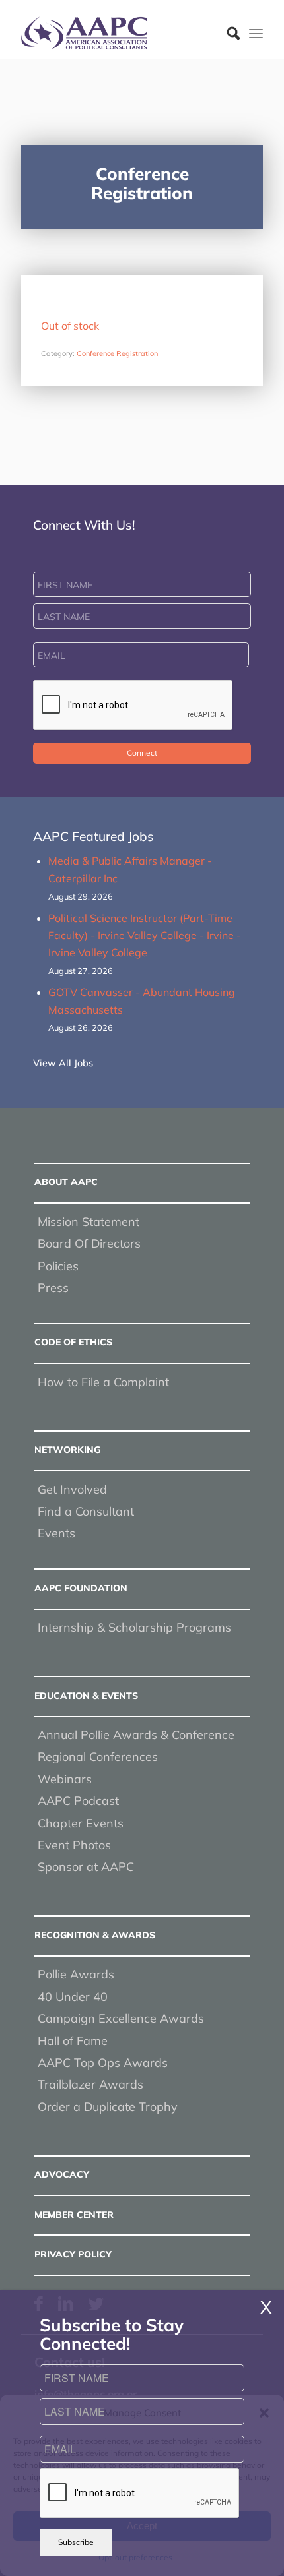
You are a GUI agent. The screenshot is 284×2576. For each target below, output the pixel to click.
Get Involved (72, 1489)
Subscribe (76, 2542)
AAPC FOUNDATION (81, 1588)
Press (53, 1288)
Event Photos (74, 1845)
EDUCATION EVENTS (86, 1696)
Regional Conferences (98, 1757)
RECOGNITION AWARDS (95, 1935)
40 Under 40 (73, 1997)
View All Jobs (63, 1063)
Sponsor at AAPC (86, 1867)
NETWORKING (67, 1450)
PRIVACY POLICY (73, 2254)
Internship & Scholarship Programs (134, 1627)
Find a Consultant (86, 1511)
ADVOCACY (62, 2174)
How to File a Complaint (103, 1382)
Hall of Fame (73, 2041)
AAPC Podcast (78, 1801)
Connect (142, 753)
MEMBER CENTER (74, 2215)
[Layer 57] (118, 33)
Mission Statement (89, 1222)
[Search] (227, 33)
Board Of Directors (89, 1243)
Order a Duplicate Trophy (108, 2107)
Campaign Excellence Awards (121, 2018)
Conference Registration (117, 353)
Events (56, 1533)
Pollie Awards (76, 1974)
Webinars (65, 1779)
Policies (58, 1266)
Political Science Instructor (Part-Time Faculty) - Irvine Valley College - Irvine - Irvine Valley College (145, 935)
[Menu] (256, 33)
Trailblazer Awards (90, 2084)
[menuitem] (227, 33)
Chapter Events (81, 1823)
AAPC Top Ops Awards (103, 2063)
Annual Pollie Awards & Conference (136, 1735)
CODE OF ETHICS (73, 1342)
